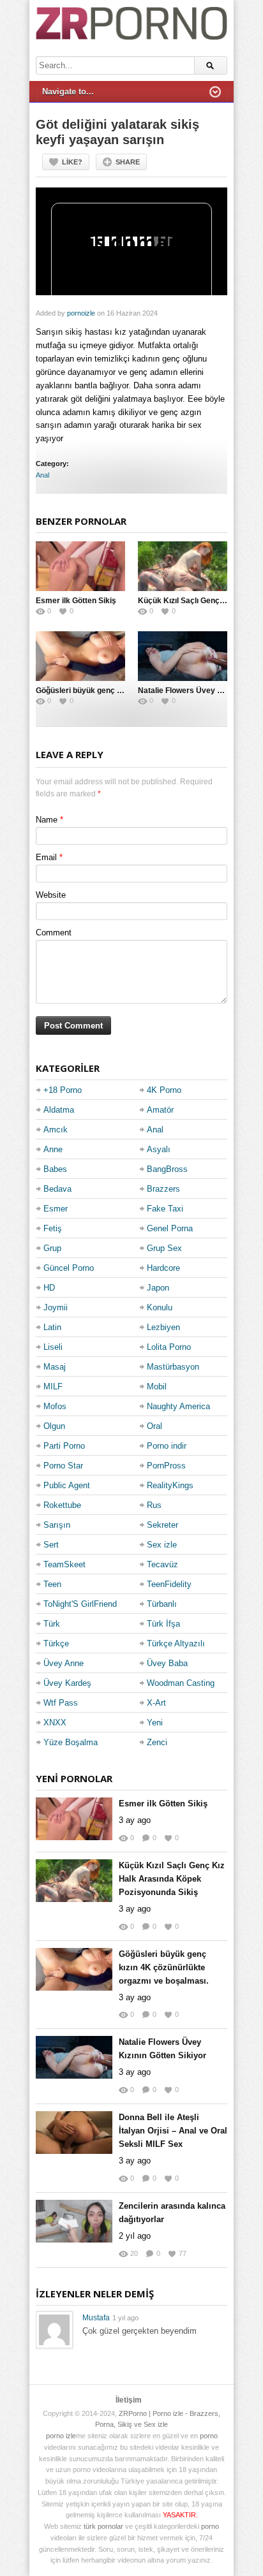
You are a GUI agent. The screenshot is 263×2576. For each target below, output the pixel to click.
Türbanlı (162, 1604)
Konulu (160, 1307)
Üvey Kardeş (67, 1683)
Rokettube (62, 1505)
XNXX (55, 1723)
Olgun (54, 1426)
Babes (55, 1169)
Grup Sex (164, 1248)
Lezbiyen (163, 1327)
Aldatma (59, 1110)
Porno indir (167, 1446)
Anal (42, 475)
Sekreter (162, 1525)
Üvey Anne (64, 1663)
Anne (53, 1149)
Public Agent (67, 1485)
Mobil (157, 1387)
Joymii (56, 1307)
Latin (52, 1327)
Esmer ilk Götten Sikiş (76, 601)
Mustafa (96, 2318)
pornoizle (81, 313)
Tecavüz (162, 1564)
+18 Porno (63, 1090)
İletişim (129, 2400)
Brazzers (163, 1189)
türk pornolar (103, 2526)
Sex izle (162, 1545)
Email (46, 857)
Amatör (160, 1110)
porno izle (61, 2436)
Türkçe (56, 1643)
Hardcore (163, 1268)
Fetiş (53, 1228)
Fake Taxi (165, 1209)
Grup (52, 1248)
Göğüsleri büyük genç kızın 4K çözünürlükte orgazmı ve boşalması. (164, 1967)
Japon (158, 1288)
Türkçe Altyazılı (176, 1643)
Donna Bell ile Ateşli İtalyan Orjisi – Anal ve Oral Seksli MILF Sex (173, 2131)
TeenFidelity (169, 1584)
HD (49, 1288)
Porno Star (63, 1466)
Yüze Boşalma (71, 1742)
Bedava (57, 1189)
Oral (154, 1426)
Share (128, 162)
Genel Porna (170, 1228)
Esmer (56, 1209)
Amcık (56, 1130)
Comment (54, 933)
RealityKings (170, 1485)
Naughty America (178, 1406)
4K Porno (164, 1090)
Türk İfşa (163, 1624)
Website (51, 895)
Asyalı (159, 1149)
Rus (154, 1505)
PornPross (166, 1466)
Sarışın (57, 1525)
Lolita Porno (169, 1347)
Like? (72, 162)
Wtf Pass (61, 1703)
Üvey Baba (167, 1663)
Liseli (53, 1347)
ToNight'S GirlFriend (80, 1604)
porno (209, 2436)
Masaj (55, 1367)
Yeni (155, 1723)
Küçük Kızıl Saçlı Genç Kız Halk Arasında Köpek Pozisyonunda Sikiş (172, 1879)
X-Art (156, 1703)
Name (47, 820)
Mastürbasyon (173, 1367)
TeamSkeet (64, 1564)
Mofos (55, 1406)
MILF (53, 1387)
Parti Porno (64, 1446)
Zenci (157, 1742)
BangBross (167, 1169)
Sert (51, 1545)
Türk (52, 1624)
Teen (52, 1584)
